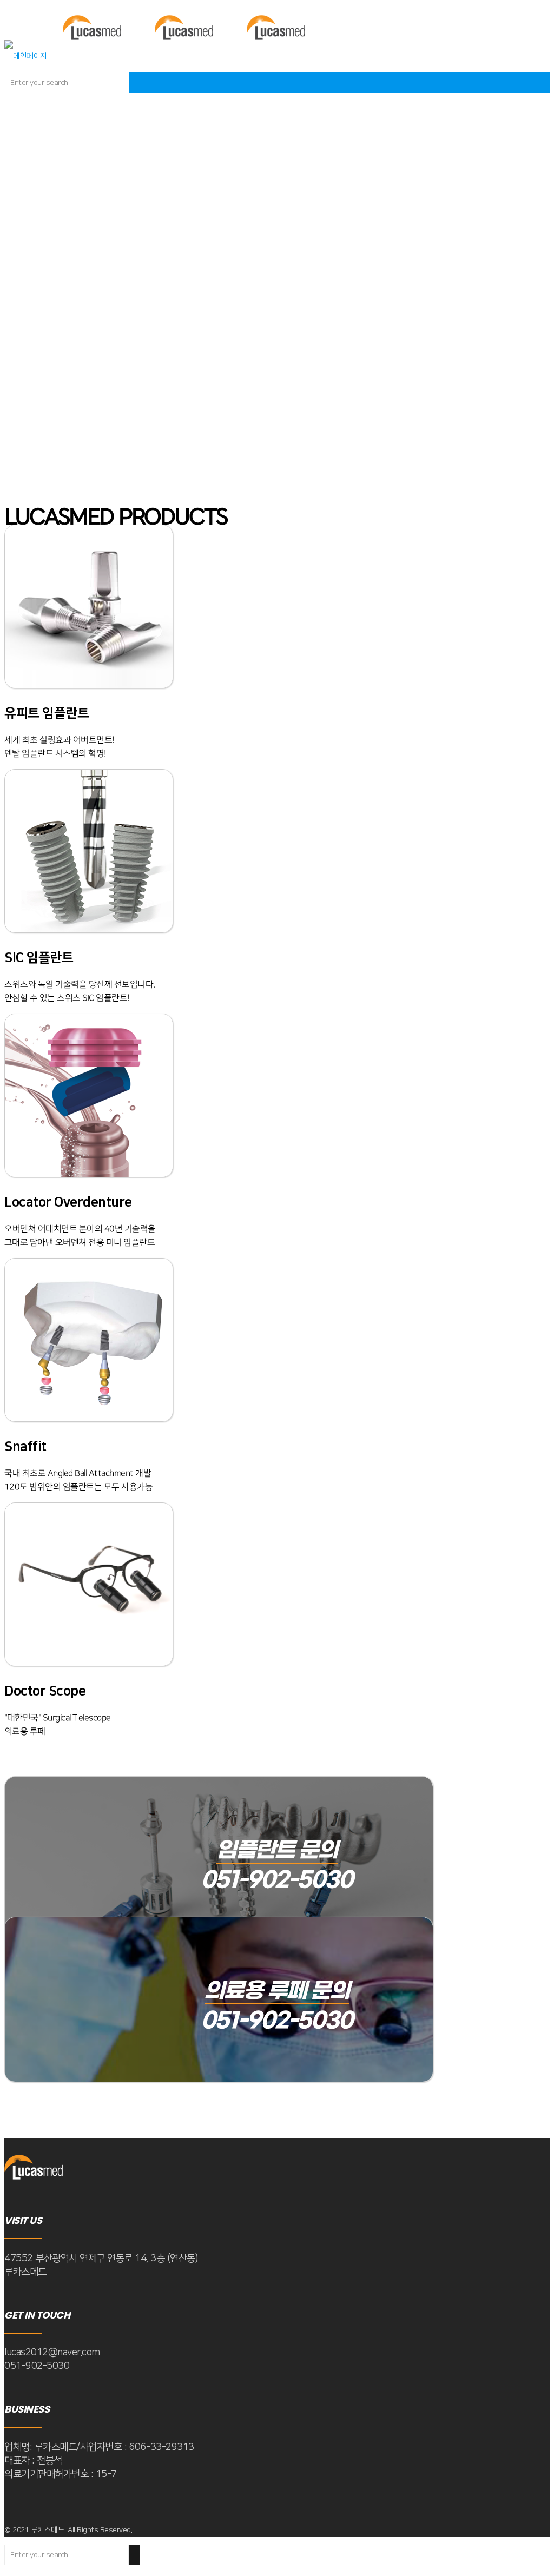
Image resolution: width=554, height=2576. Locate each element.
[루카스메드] (164, 56)
